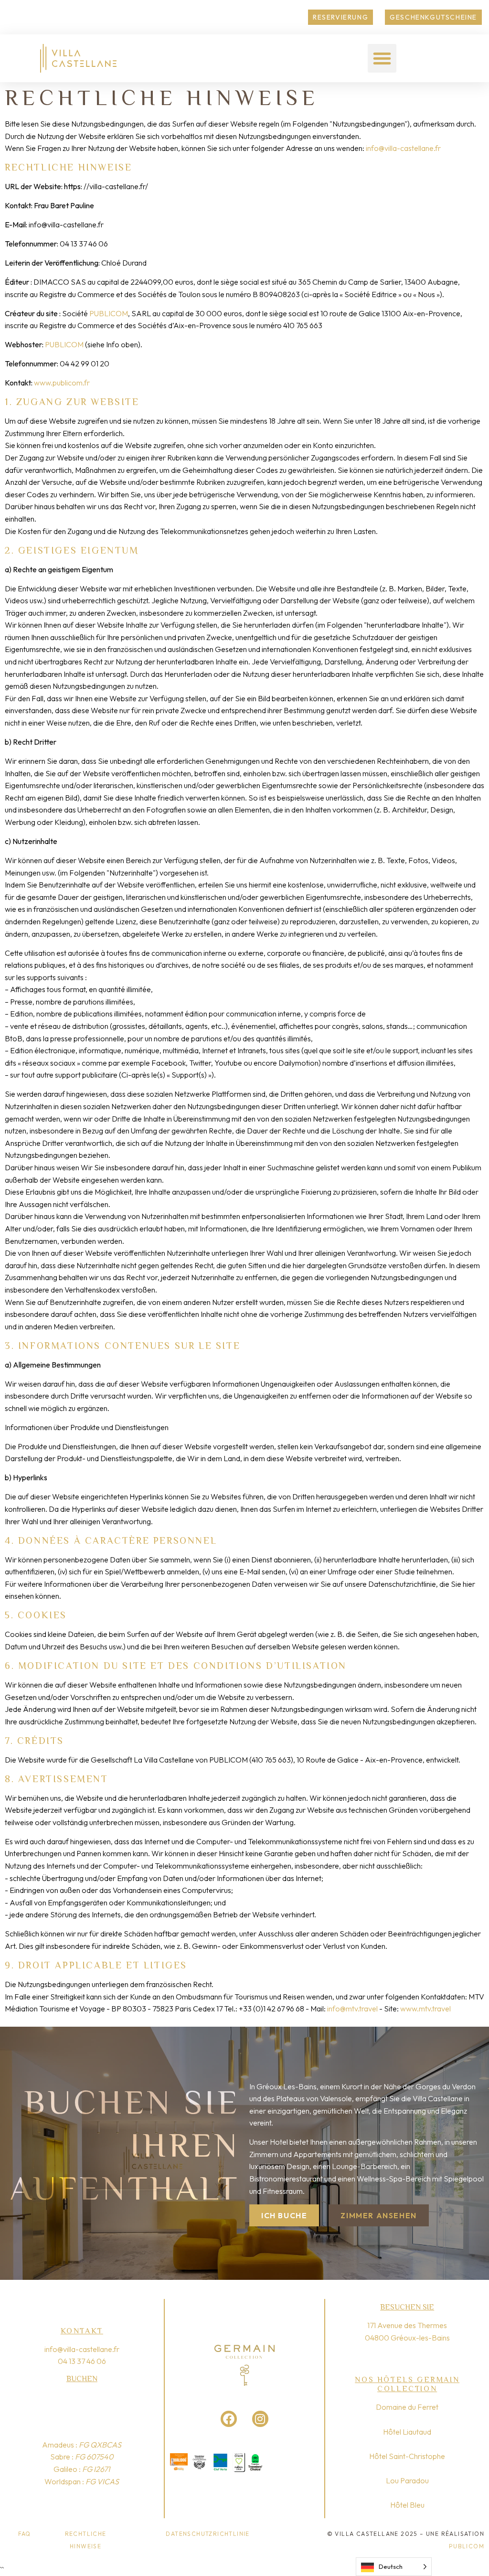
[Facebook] (229, 2419)
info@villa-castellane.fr (403, 148)
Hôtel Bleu (407, 2505)
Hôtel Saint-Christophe (407, 2456)
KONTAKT (82, 2331)
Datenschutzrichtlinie (207, 2534)
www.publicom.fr (62, 383)
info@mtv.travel (352, 2009)
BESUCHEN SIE (407, 2307)
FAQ (25, 2534)
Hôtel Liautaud (407, 2432)
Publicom (467, 2546)
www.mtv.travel (425, 2009)
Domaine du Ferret (407, 2407)
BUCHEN (82, 2379)
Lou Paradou (407, 2480)
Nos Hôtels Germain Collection (407, 2384)
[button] (382, 58)
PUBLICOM (109, 313)
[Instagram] (260, 2419)
